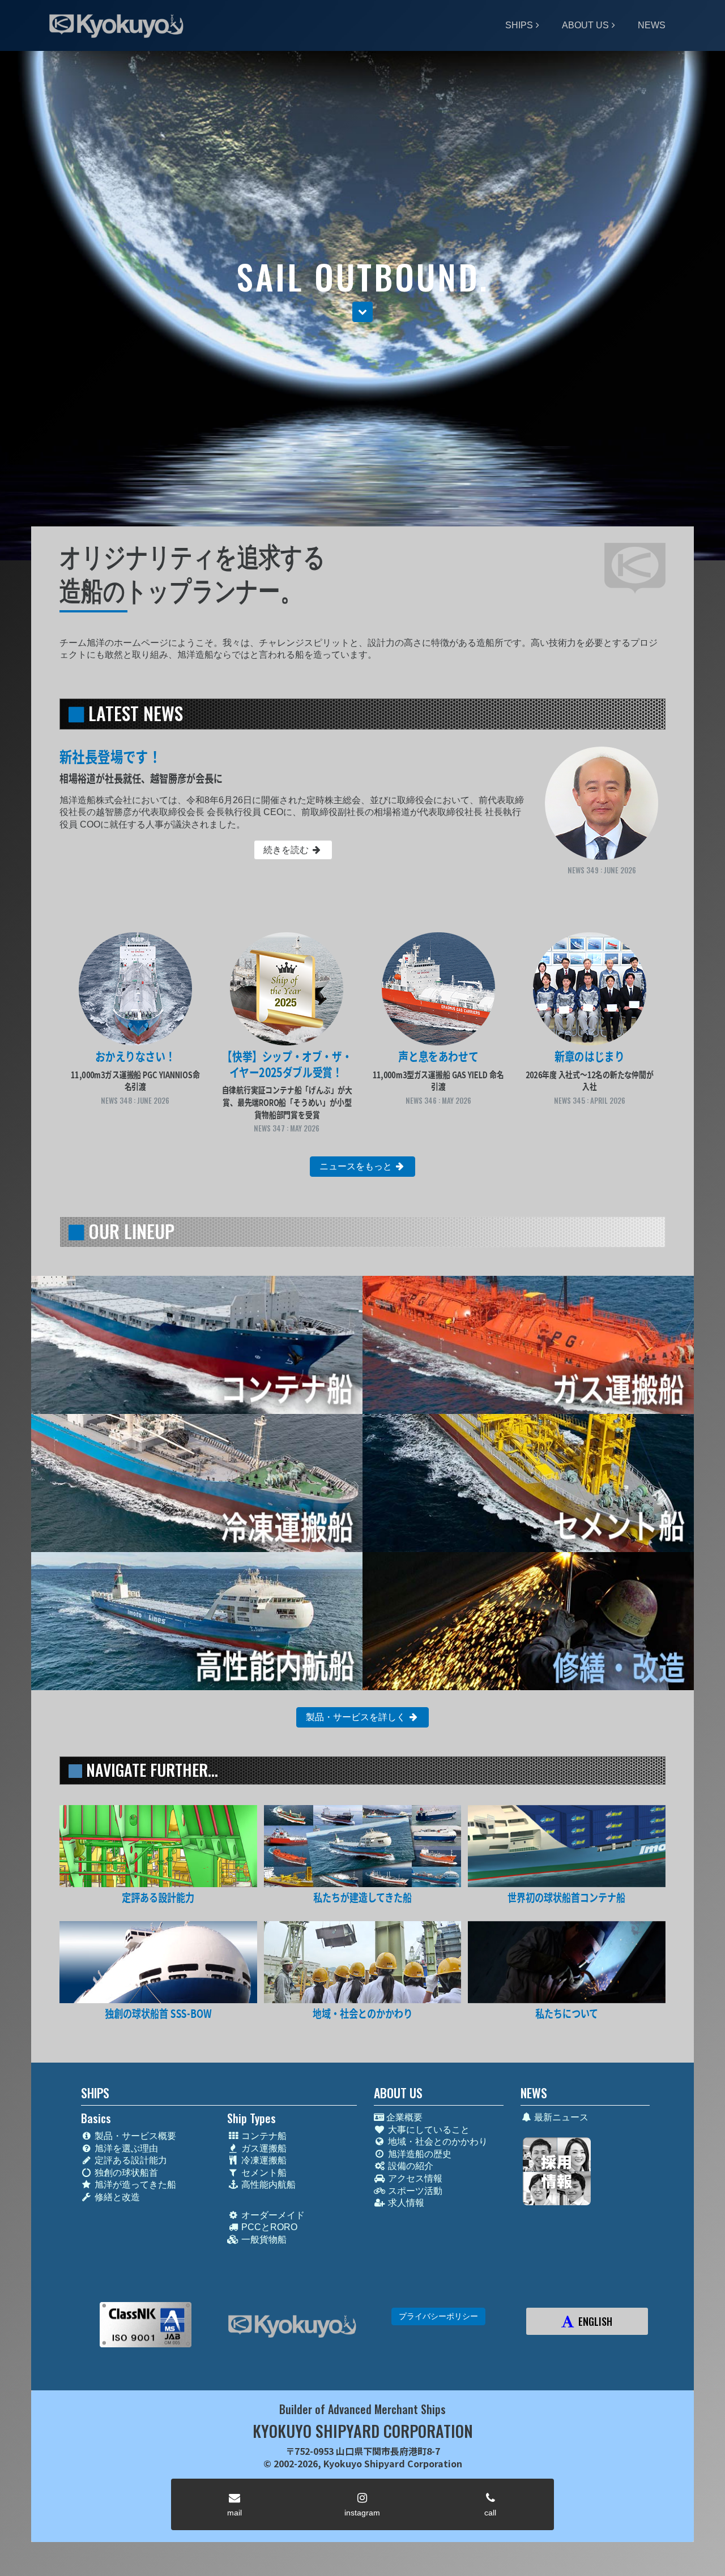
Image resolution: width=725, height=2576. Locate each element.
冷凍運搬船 (263, 2160)
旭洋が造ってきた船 (134, 2185)
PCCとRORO (268, 2227)
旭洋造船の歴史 (419, 2154)
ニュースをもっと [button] (357, 1166)
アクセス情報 (414, 2178)
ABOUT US (585, 25)
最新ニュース (560, 2117)
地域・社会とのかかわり (437, 2142)
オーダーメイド (272, 2215)
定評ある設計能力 (130, 2160)
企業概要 (403, 2117)
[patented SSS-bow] (158, 1962)
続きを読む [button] (287, 850)
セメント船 (263, 2173)
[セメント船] (528, 1483)
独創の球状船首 (125, 2173)
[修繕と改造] (528, 1621)
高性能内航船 (267, 2185)
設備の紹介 (410, 2166)
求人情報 (405, 2203)
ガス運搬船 (263, 2148)
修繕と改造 (116, 2197)
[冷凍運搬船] (197, 1483)
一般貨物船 (263, 2239)
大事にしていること (428, 2130)
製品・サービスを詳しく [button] (357, 1717)
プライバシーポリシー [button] (438, 2316)
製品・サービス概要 (134, 2136)
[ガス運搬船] (528, 1345)
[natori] (567, 1846)
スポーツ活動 (414, 2191)
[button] (362, 312)
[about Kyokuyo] (567, 1962)
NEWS (652, 25)
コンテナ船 (263, 2136)
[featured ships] (363, 1846)
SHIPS (519, 25)
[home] (292, 2326)
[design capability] (158, 1846)
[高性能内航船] (197, 1621)
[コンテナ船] (197, 1345)
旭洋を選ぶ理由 (125, 2148)
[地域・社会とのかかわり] (363, 1962)
